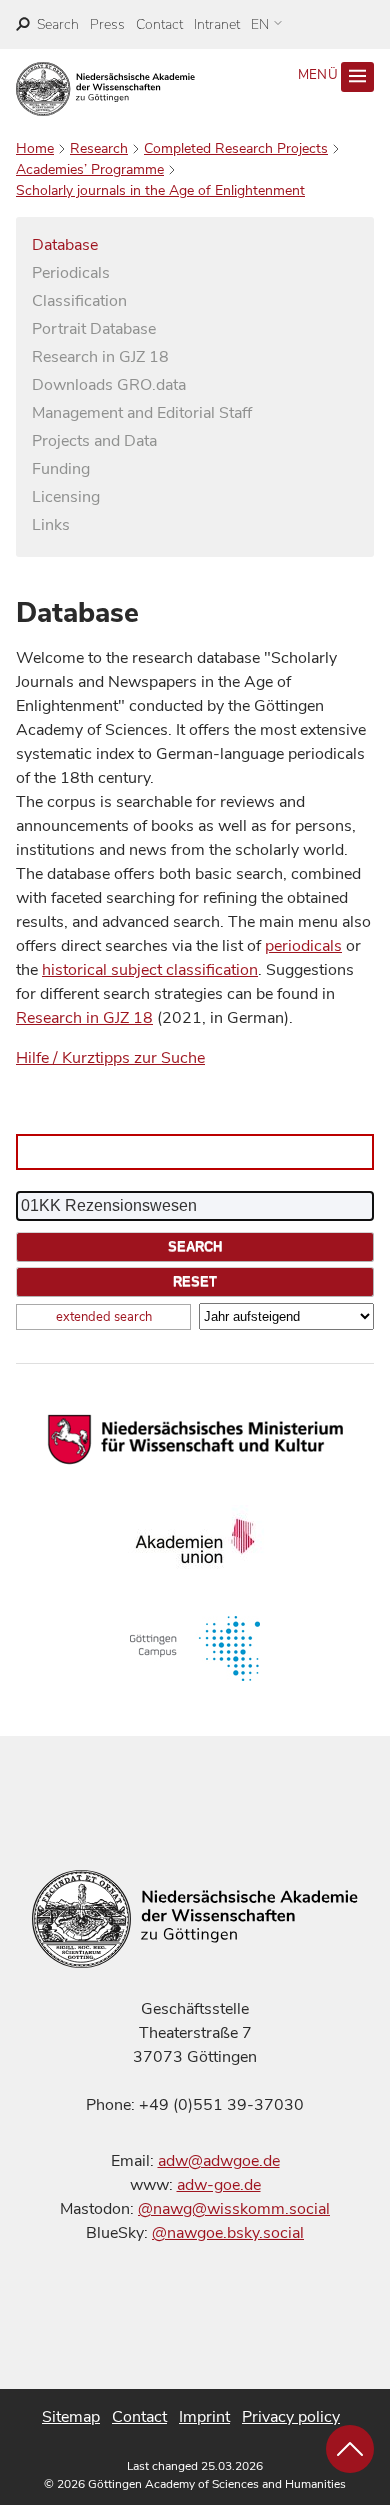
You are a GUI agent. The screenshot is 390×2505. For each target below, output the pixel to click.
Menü (320, 75)
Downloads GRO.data (109, 385)
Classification (79, 301)
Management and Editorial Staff (142, 413)
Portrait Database (94, 329)
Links (51, 525)
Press (107, 24)
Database (65, 245)
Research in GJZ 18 (100, 357)
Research (99, 148)
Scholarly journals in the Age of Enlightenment (160, 190)
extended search (104, 1317)
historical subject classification (150, 970)
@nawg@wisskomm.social (234, 2209)
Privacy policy (291, 2417)
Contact (159, 24)
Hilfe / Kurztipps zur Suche (110, 1058)
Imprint (204, 2417)
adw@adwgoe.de (219, 2161)
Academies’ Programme (90, 169)
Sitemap (71, 2417)
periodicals (303, 946)
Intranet (217, 24)
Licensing (66, 497)
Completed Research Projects (236, 148)
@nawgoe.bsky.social (228, 2233)
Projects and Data (94, 441)
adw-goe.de (219, 2185)
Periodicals (71, 273)
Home (35, 148)
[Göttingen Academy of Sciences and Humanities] (105, 89)
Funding (61, 469)
